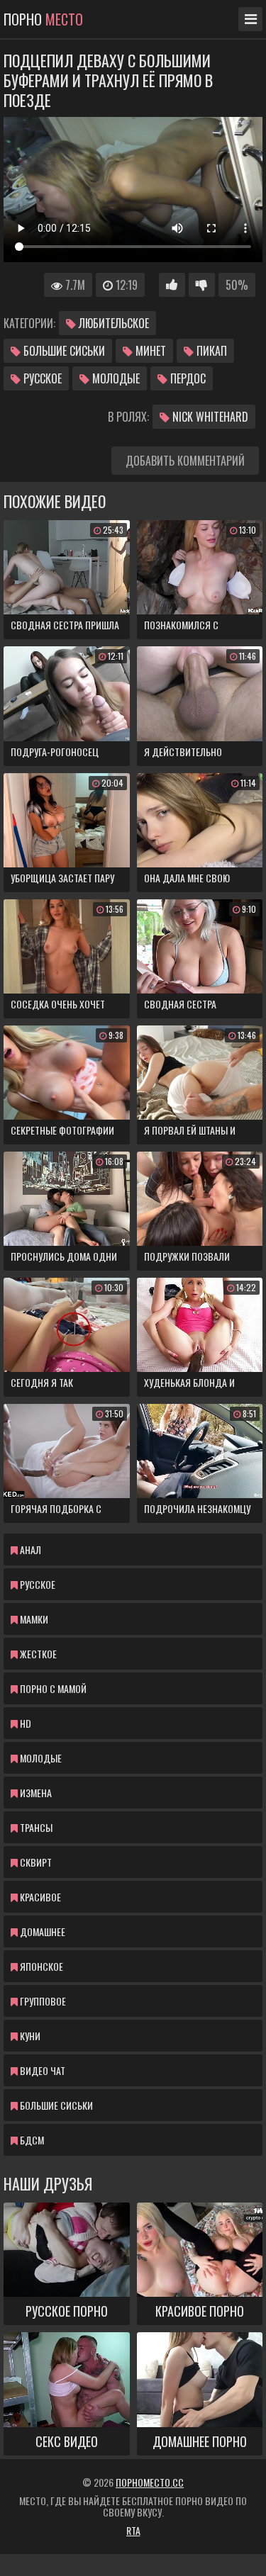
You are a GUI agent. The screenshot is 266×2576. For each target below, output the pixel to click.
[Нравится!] (172, 285)
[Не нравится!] (202, 285)
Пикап (210, 351)
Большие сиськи (63, 351)
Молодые (115, 378)
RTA (133, 2530)
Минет (149, 351)
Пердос (187, 378)
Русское (41, 378)
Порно (43, 19)
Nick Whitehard (209, 417)
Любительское (112, 323)
